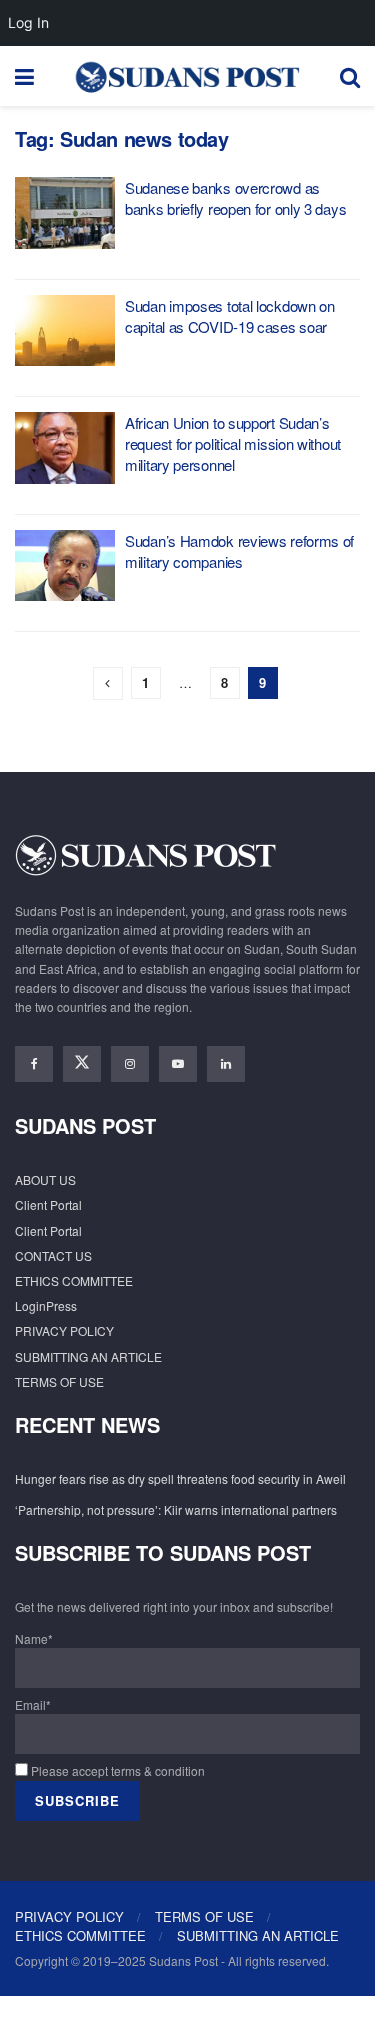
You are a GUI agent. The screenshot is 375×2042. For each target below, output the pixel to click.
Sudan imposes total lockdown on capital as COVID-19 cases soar (230, 316)
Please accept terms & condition (116, 1770)
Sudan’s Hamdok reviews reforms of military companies (239, 551)
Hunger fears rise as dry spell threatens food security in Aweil (180, 1478)
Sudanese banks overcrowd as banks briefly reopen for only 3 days (235, 198)
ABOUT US (45, 1179)
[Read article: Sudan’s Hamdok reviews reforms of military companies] (65, 566)
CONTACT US (53, 1255)
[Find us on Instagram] (130, 1064)
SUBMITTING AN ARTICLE (88, 1356)
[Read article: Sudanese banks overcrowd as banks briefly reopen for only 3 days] (65, 213)
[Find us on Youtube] (178, 1064)
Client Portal (48, 1204)
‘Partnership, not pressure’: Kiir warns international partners (176, 1509)
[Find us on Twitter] (82, 1064)
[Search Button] (350, 76)
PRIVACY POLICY (64, 1330)
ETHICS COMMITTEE (74, 1280)
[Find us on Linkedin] (226, 1064)
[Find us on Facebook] (34, 1064)
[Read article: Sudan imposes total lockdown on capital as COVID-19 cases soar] (65, 331)
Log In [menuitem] (28, 22)
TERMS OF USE (59, 1381)
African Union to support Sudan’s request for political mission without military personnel (233, 443)
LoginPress (46, 1305)
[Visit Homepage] (187, 76)
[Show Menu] (24, 76)
